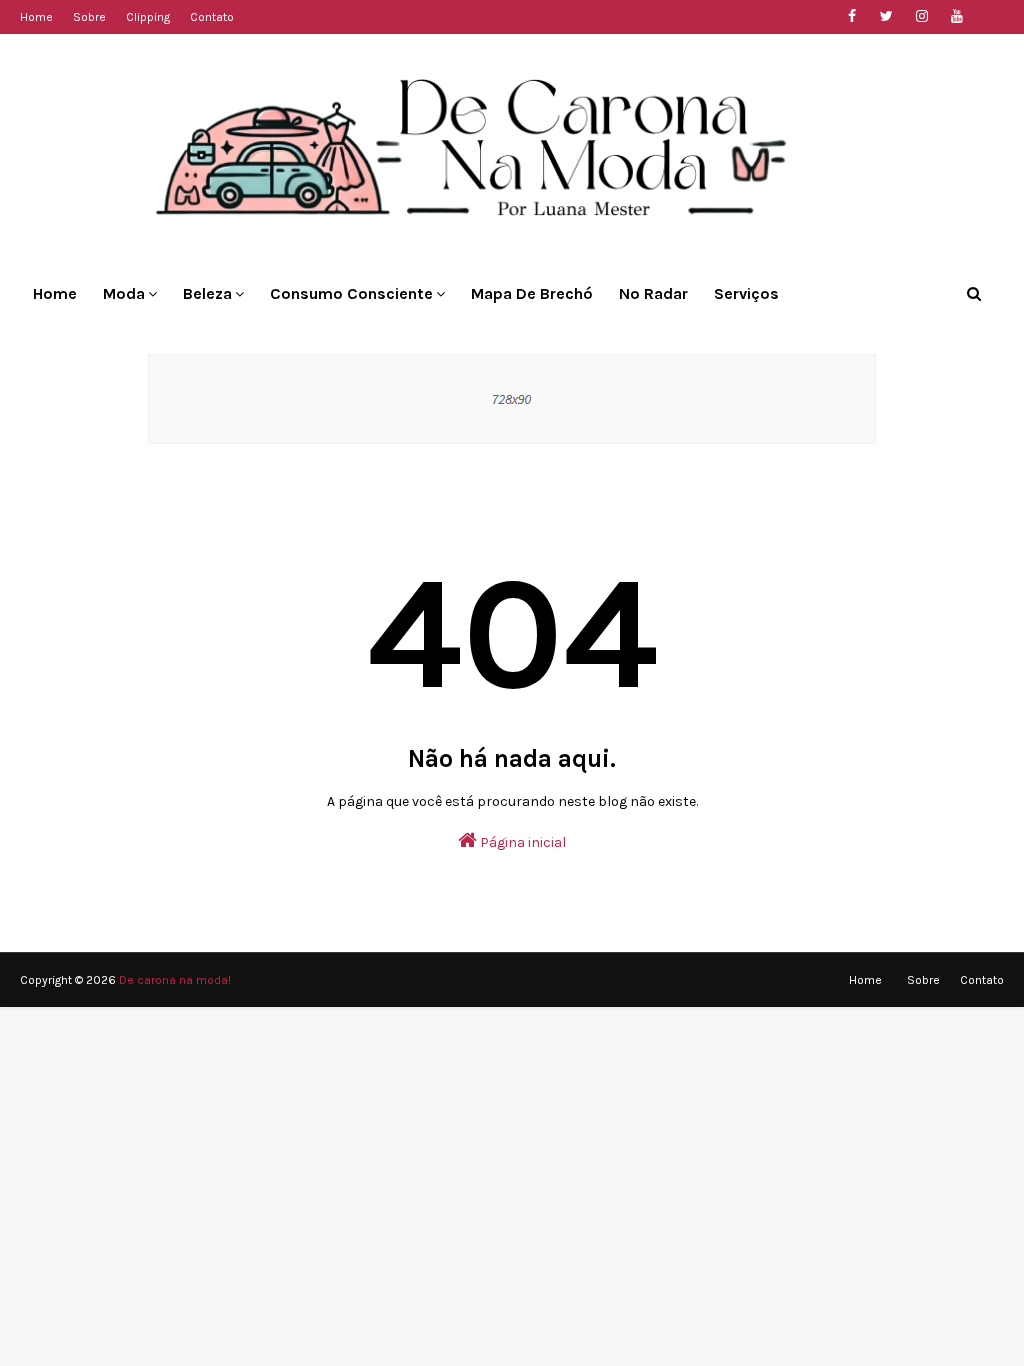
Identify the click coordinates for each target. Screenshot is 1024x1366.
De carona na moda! (175, 980)
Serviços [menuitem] (746, 293)
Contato (212, 17)
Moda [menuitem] (124, 293)
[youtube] (956, 16)
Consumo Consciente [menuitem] (351, 293)
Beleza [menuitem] (207, 293)
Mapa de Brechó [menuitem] (532, 293)
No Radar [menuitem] (653, 293)
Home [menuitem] (55, 293)
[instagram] (921, 16)
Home (36, 17)
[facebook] (851, 16)
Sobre (89, 17)
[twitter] (886, 16)
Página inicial (521, 842)
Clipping (148, 17)
